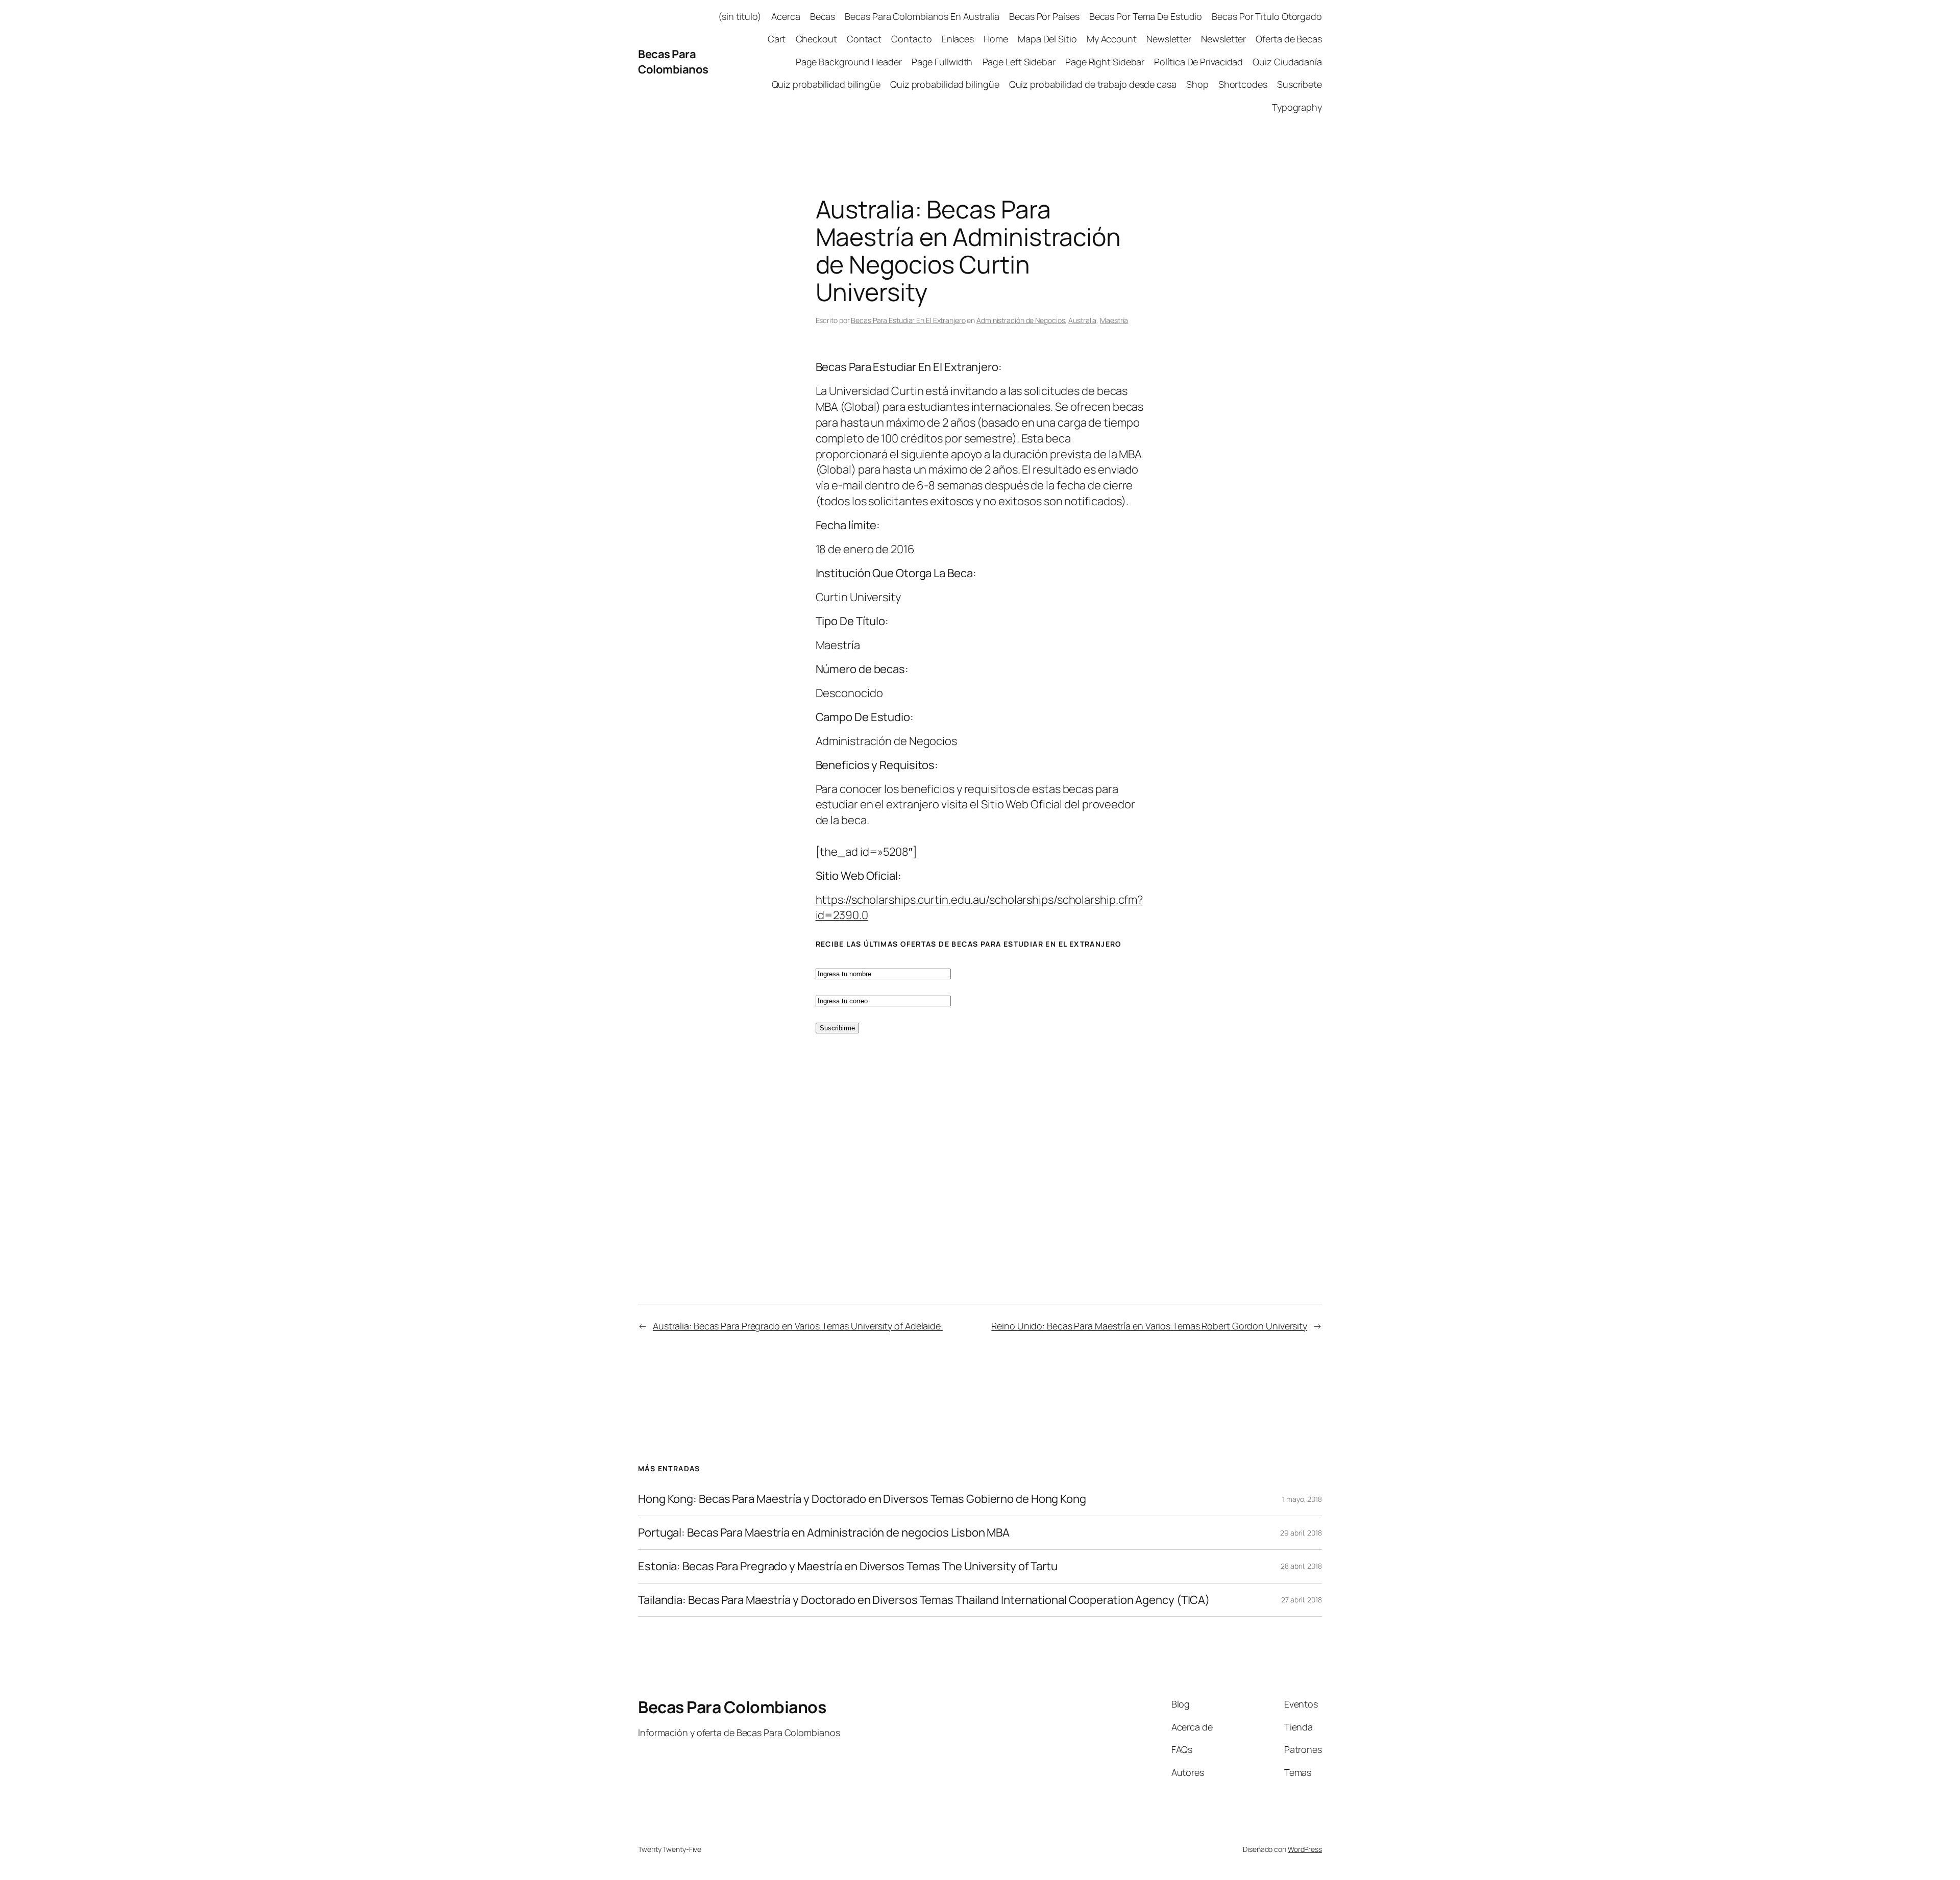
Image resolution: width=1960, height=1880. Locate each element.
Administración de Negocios (1021, 320)
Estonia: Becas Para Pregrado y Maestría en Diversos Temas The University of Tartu (848, 1566)
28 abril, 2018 (1301, 1566)
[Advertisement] (111, 622)
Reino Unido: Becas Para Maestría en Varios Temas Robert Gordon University (1149, 1326)
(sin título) (740, 16)
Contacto (911, 39)
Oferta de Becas (1289, 39)
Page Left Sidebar (1019, 62)
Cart (777, 39)
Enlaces (958, 39)
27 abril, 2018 (1302, 1600)
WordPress (1305, 1849)
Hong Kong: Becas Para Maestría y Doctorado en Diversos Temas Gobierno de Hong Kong (862, 1499)
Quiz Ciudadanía (1287, 62)
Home (996, 39)
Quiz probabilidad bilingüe (826, 84)
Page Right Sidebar (1105, 62)
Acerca (786, 16)
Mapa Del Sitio (1047, 39)
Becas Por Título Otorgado (1267, 16)
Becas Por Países (1044, 16)
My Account (1112, 39)
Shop (1197, 84)
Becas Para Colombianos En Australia (922, 16)
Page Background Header (849, 62)
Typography (1297, 107)
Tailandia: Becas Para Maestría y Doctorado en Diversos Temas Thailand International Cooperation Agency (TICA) (924, 1600)
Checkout (816, 39)
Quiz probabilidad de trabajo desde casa (1093, 84)
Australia (1082, 320)
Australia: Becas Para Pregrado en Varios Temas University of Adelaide (798, 1326)
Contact (864, 39)
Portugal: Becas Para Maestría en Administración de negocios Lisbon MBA (824, 1533)
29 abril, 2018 (1301, 1533)
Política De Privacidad (1198, 62)
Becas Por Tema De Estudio (1146, 16)
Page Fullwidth (942, 62)
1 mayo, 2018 (1302, 1499)
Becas (823, 16)
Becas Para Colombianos (673, 62)
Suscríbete (1300, 84)
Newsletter (1169, 39)
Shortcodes (1243, 84)
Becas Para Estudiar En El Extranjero (908, 320)
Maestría (1114, 320)
